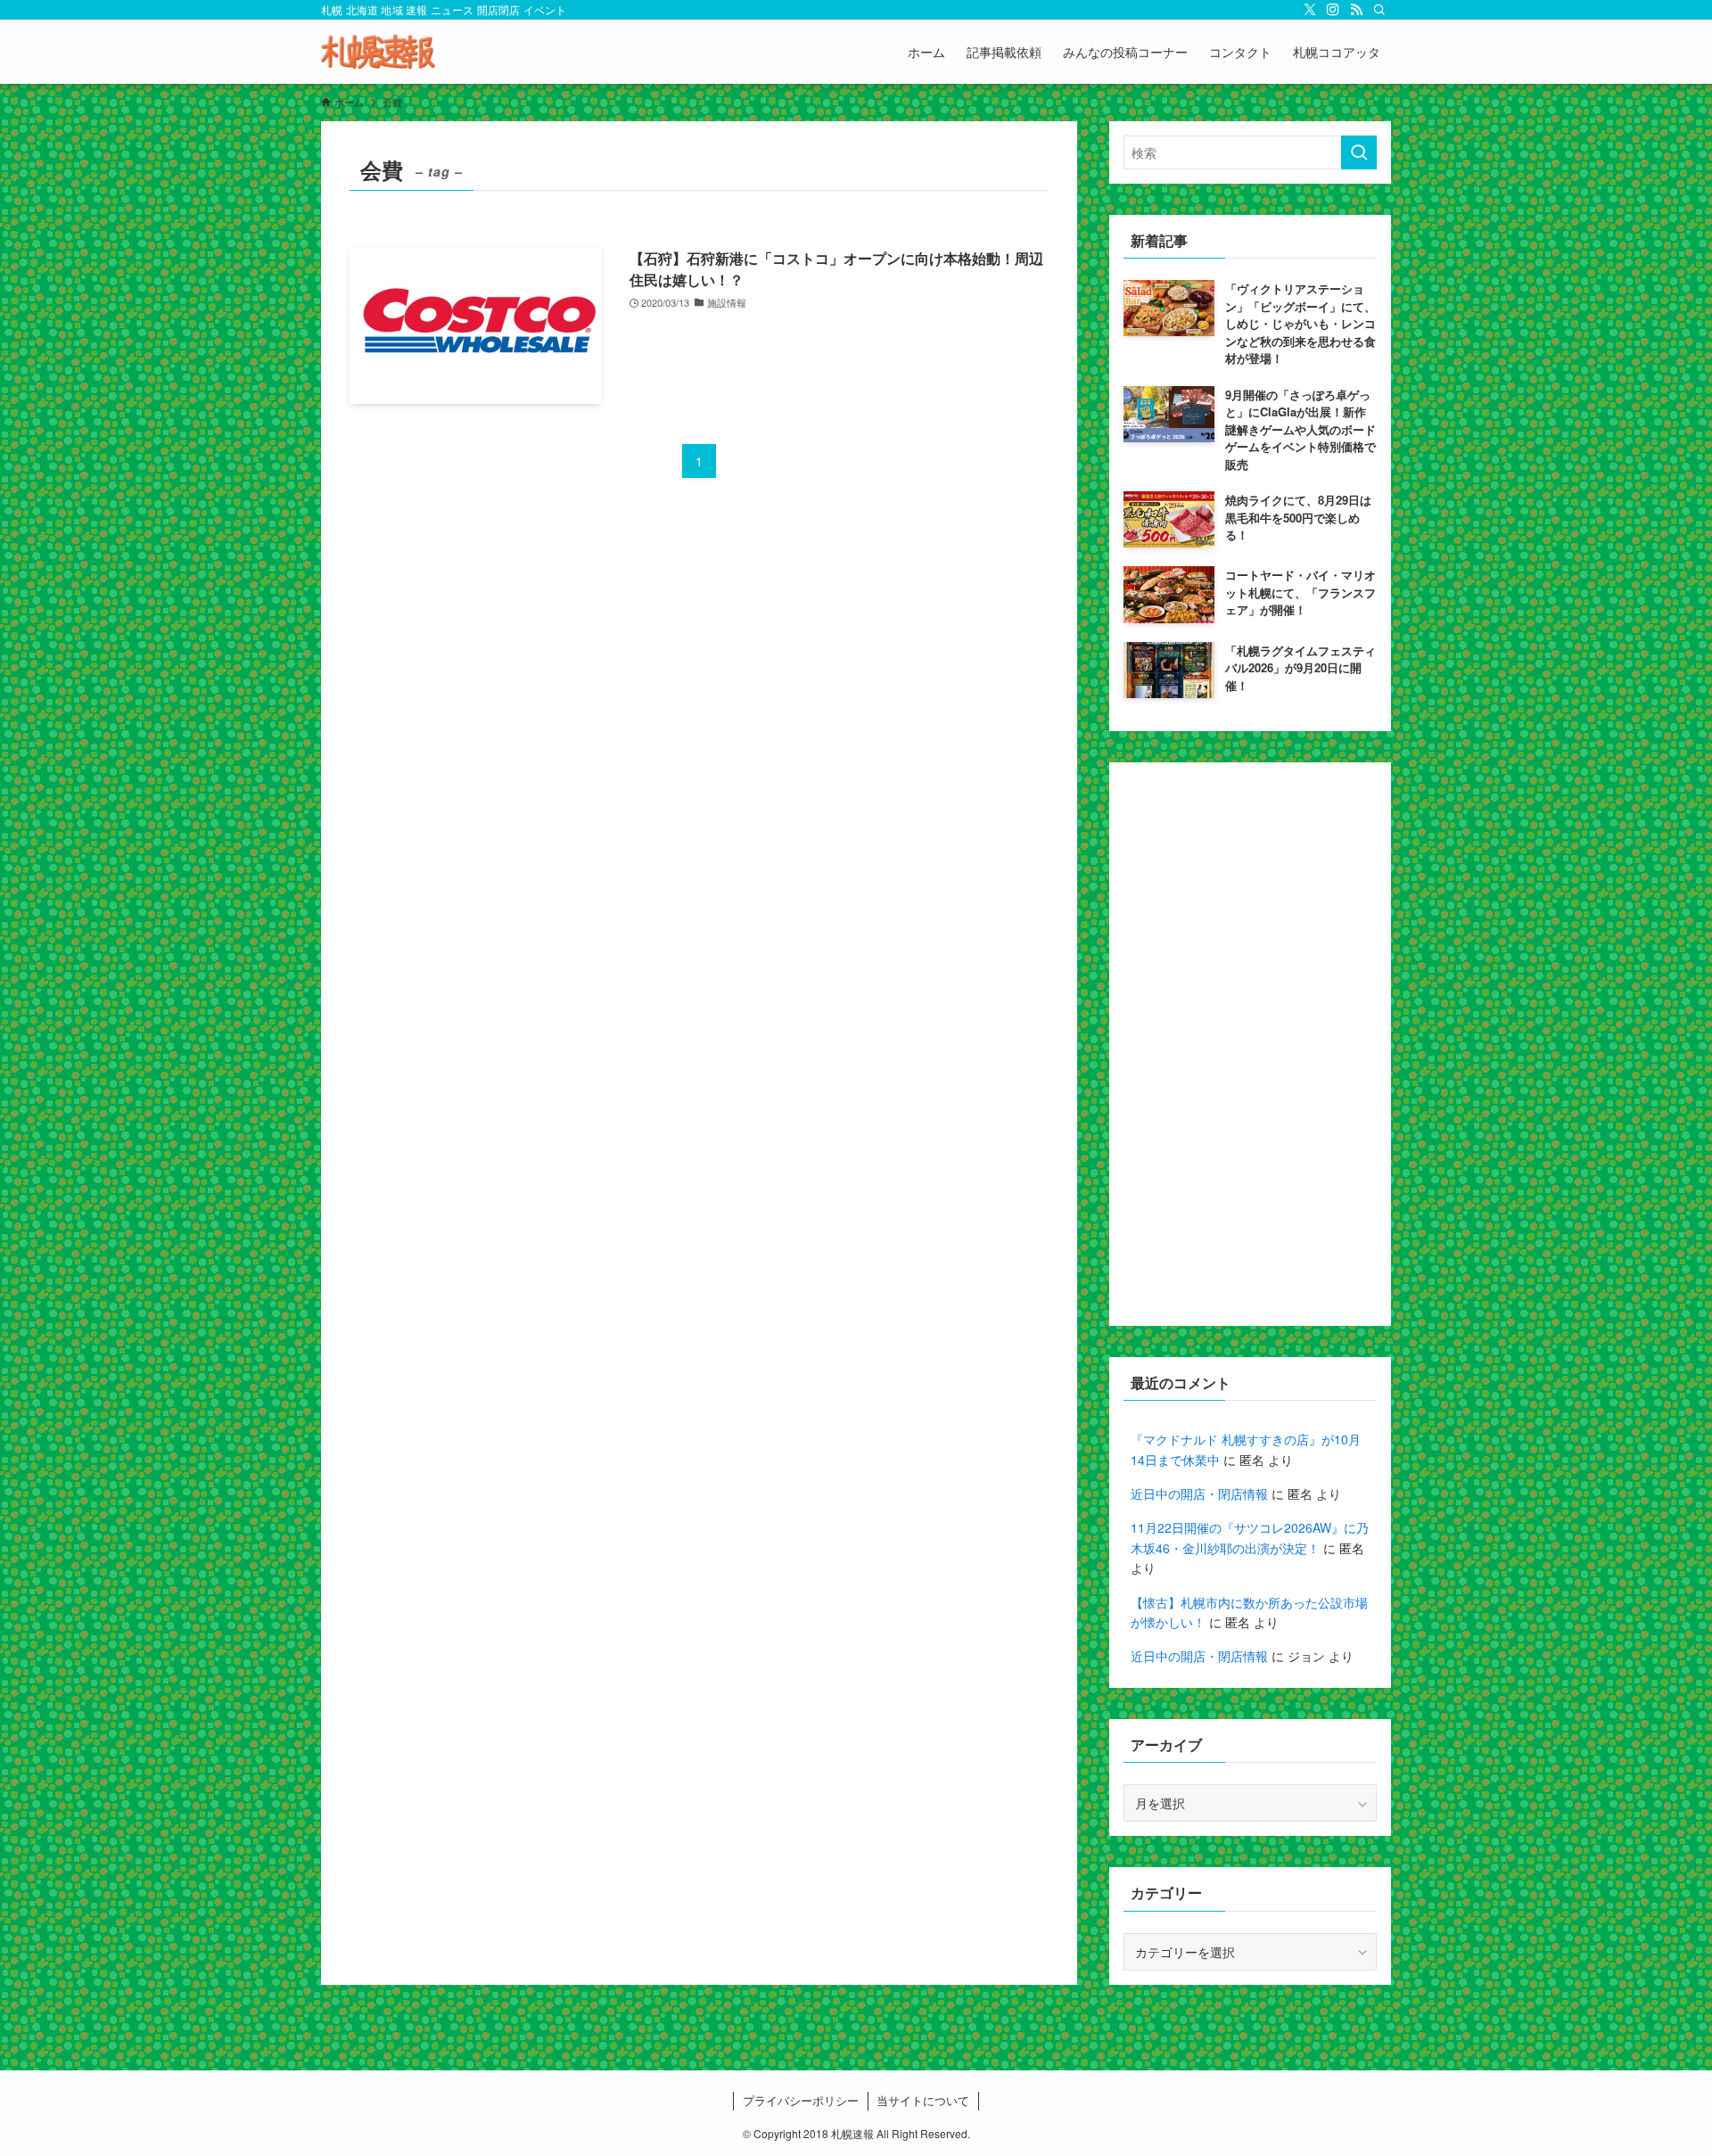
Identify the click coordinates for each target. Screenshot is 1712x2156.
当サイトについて (923, 2100)
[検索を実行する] (1359, 152)
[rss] (1356, 10)
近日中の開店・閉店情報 (1199, 1494)
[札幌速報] (378, 52)
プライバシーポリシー (801, 2100)
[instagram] (1333, 10)
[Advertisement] (1250, 1044)
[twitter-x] (1310, 10)
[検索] (1379, 10)
